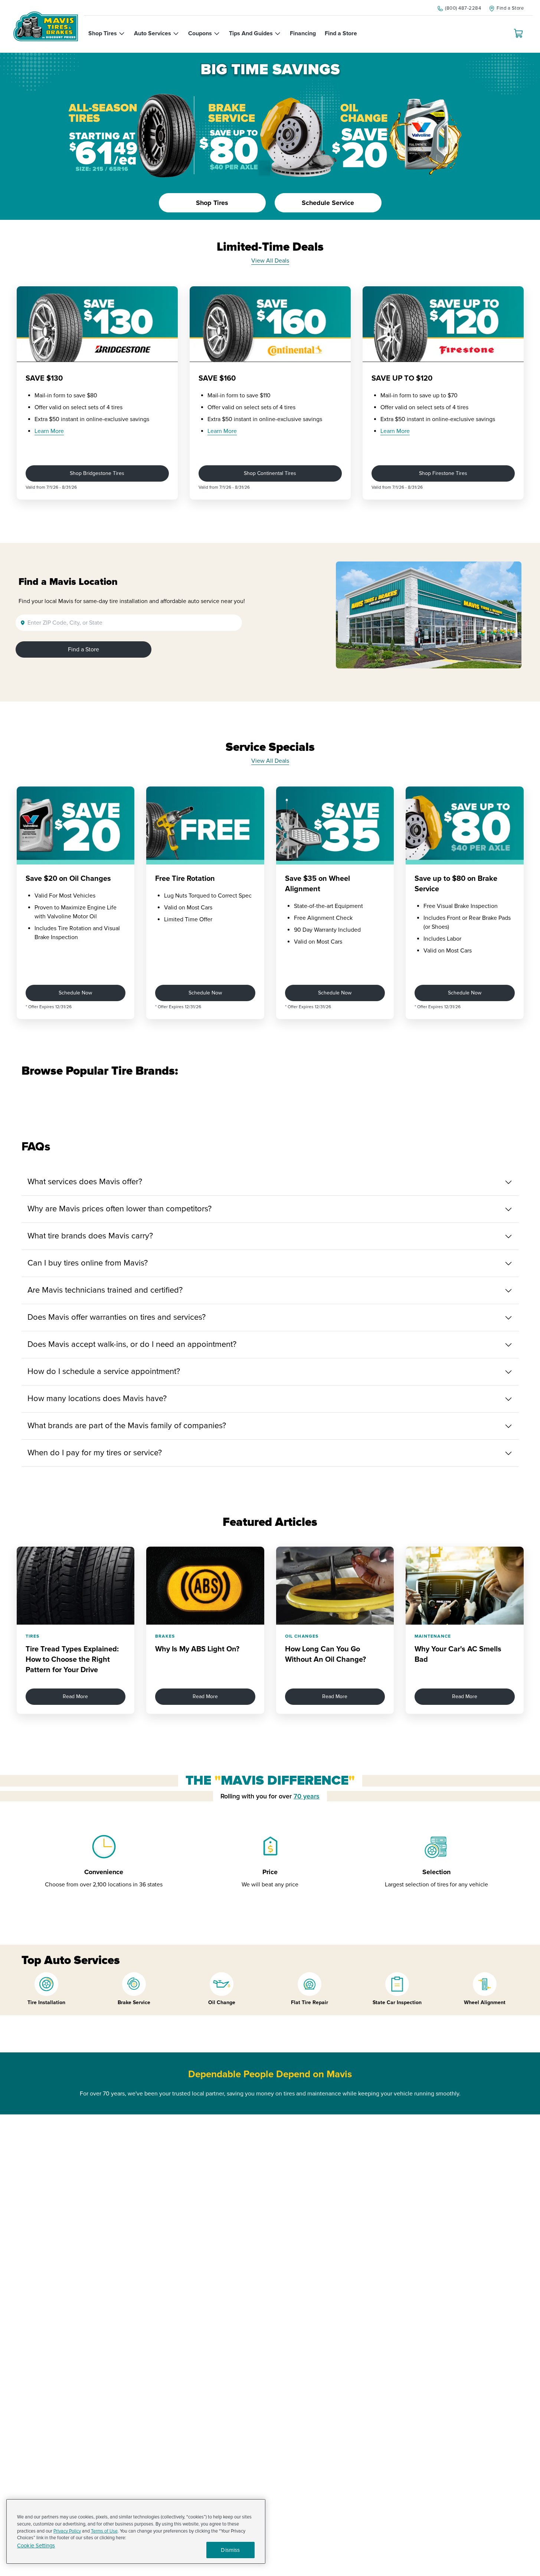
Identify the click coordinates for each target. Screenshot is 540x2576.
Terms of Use (104, 2531)
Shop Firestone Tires (443, 473)
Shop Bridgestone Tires (97, 473)
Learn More (49, 431)
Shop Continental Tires (270, 473)
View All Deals (270, 261)
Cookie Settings (36, 2546)
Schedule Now (75, 993)
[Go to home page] (46, 26)
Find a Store (84, 649)
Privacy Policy (67, 2531)
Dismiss (230, 2550)
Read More (75, 1696)
